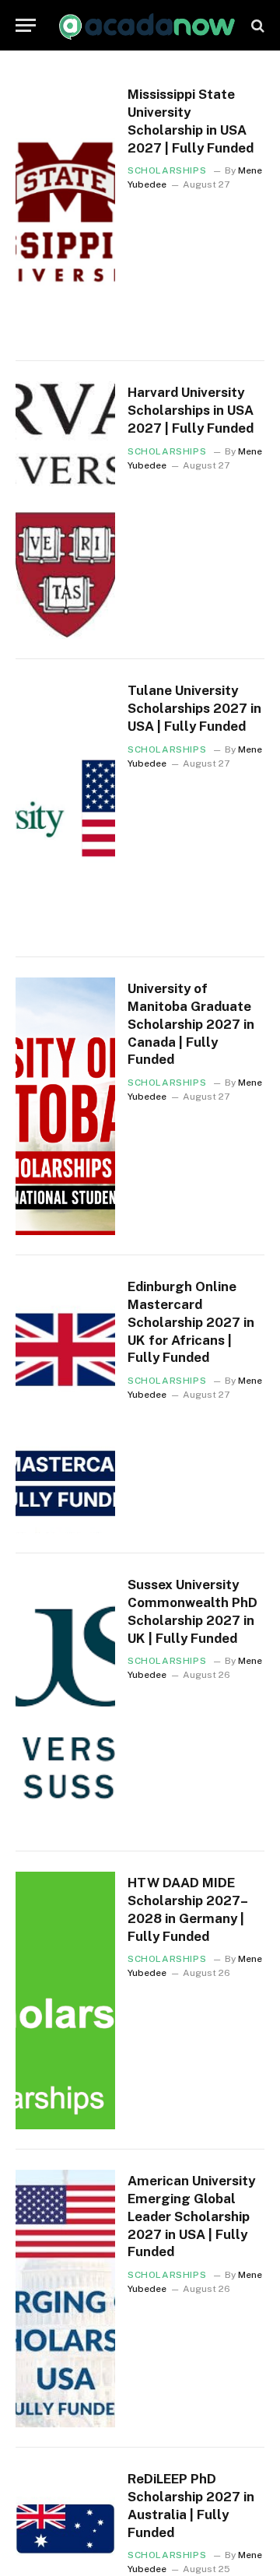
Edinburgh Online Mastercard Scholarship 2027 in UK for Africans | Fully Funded (191, 1322)
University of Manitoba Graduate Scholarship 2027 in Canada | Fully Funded (191, 1024)
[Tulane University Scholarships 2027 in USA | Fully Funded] (65, 808)
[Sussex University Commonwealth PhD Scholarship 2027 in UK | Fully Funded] (65, 1702)
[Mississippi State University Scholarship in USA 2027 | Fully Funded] (65, 212)
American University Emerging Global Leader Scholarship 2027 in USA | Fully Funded (191, 2216)
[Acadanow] (148, 25)
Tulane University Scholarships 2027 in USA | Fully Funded (194, 708)
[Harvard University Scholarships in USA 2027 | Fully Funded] (65, 510)
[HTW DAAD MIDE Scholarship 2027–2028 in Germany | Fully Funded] (65, 2000)
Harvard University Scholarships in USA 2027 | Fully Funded (191, 410)
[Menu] (26, 25)
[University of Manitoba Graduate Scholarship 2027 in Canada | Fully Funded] (65, 1106)
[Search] (256, 25)
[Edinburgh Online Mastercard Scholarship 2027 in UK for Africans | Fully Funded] (65, 1404)
